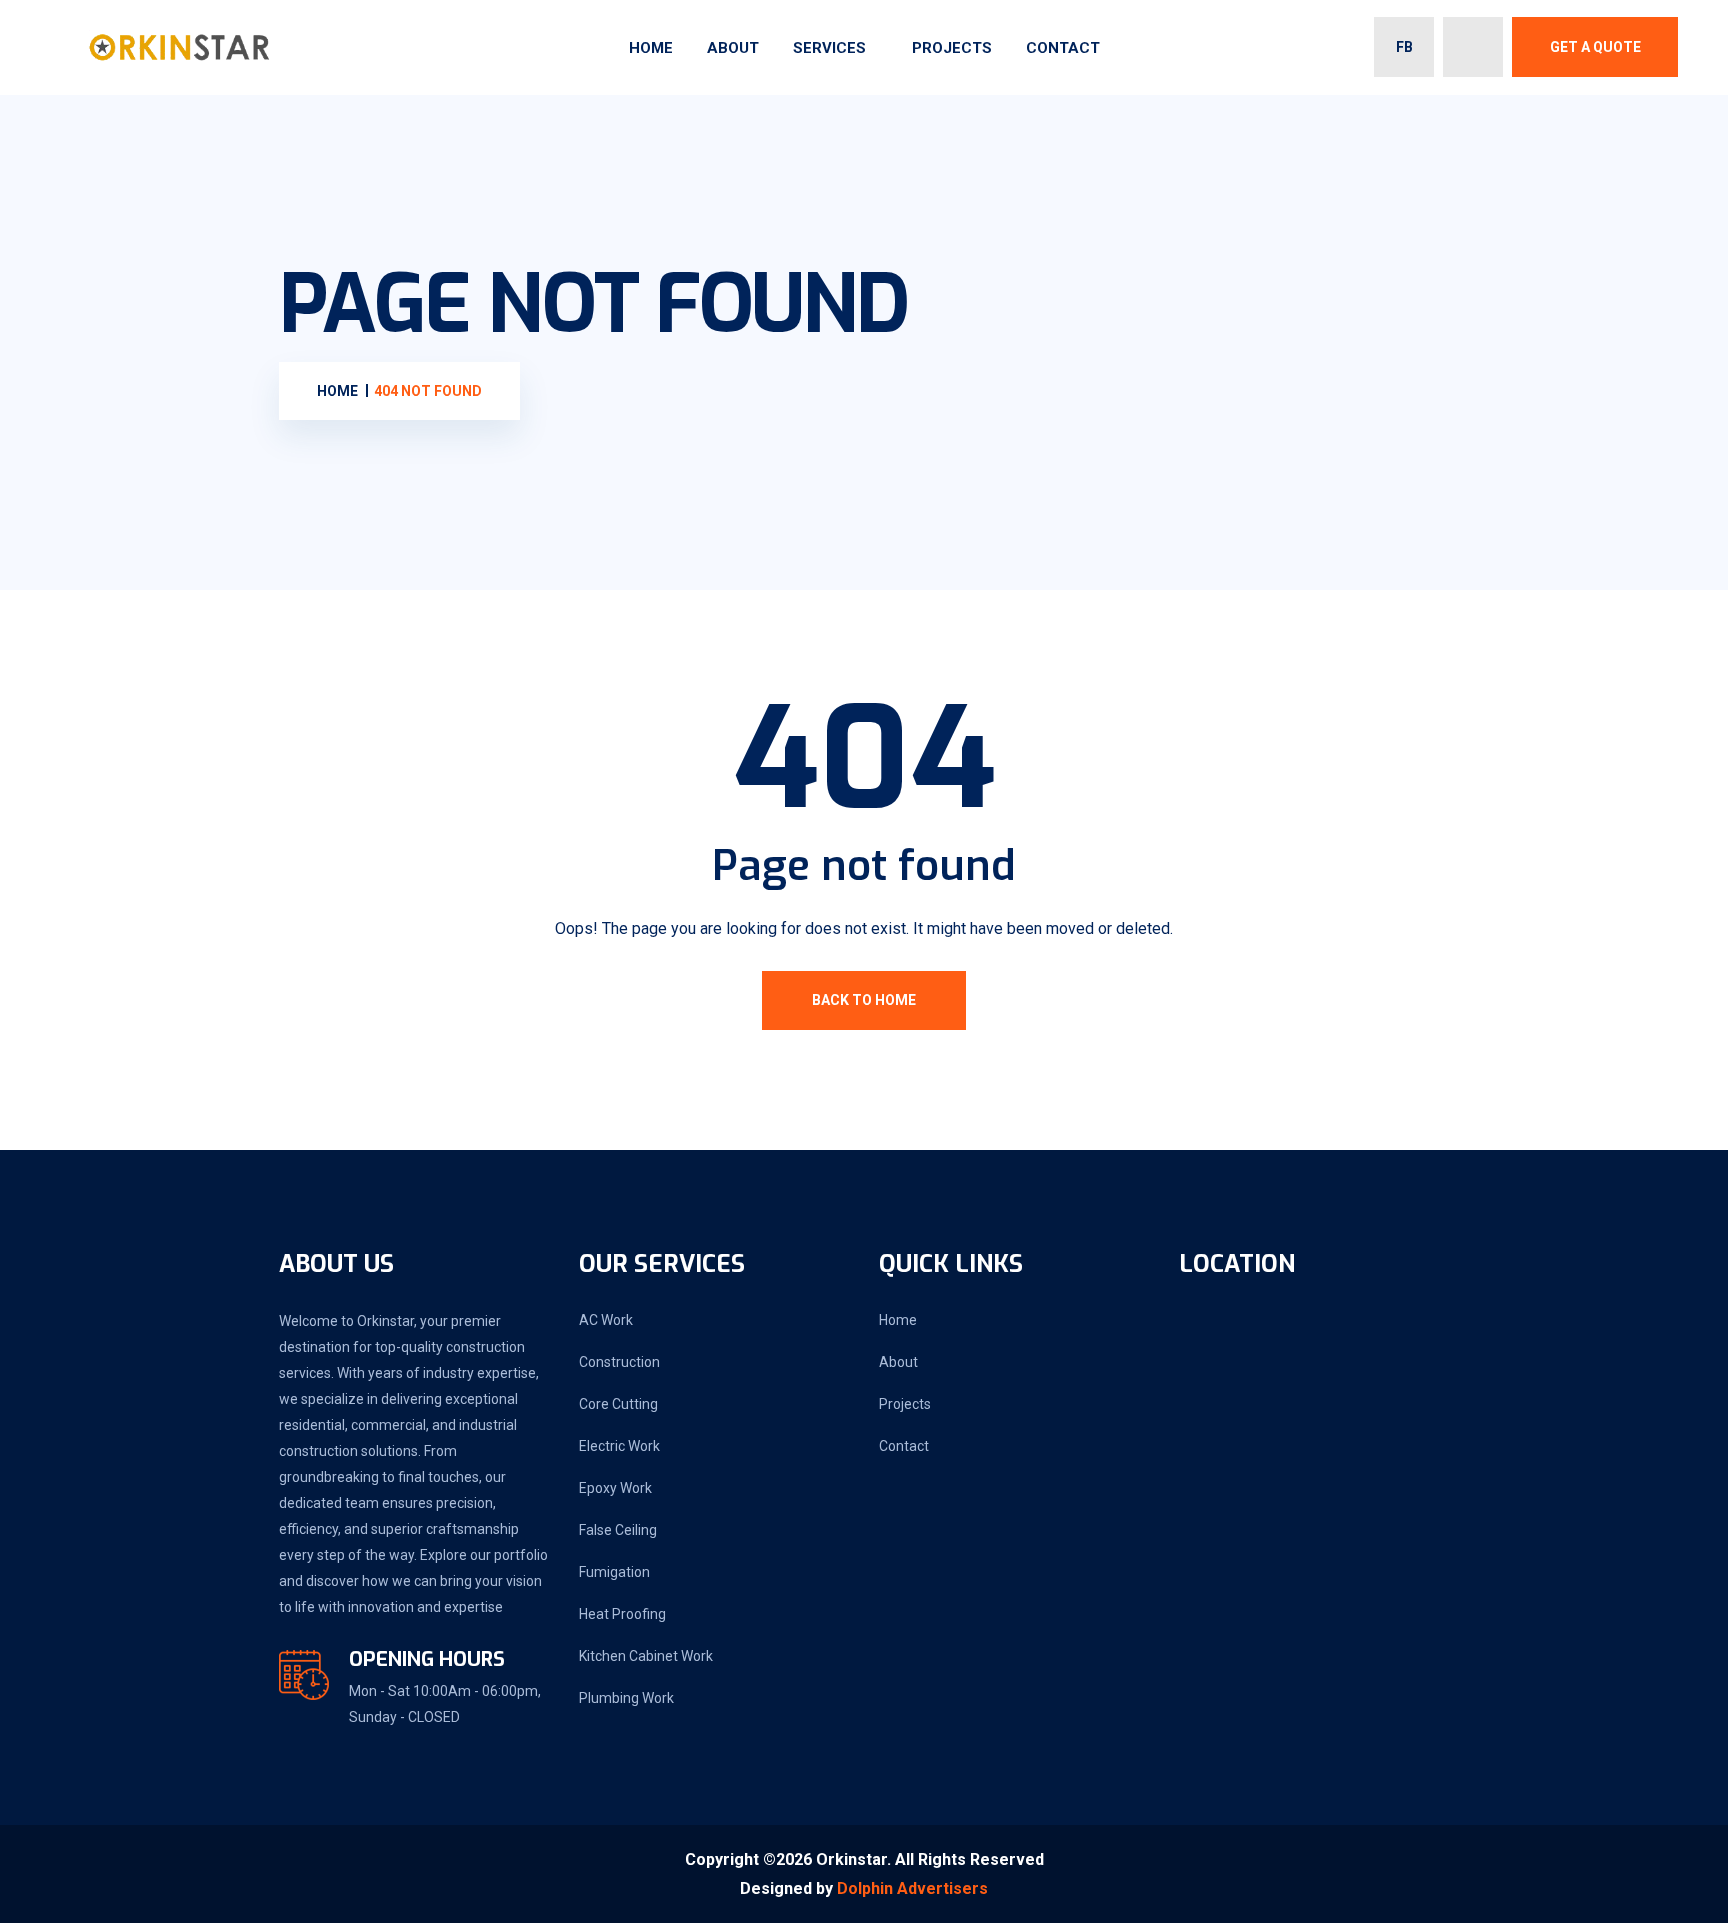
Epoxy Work (615, 1488)
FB (1404, 47)
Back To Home (864, 1000)
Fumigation (614, 1572)
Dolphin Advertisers (912, 1888)
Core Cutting (618, 1404)
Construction (619, 1362)
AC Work (606, 1320)
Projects (952, 48)
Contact (1063, 48)
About (733, 48)
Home (651, 48)
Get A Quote (1595, 47)
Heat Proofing (622, 1614)
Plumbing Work (626, 1698)
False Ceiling (618, 1530)
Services (829, 48)
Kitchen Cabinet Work (646, 1656)
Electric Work (619, 1446)
